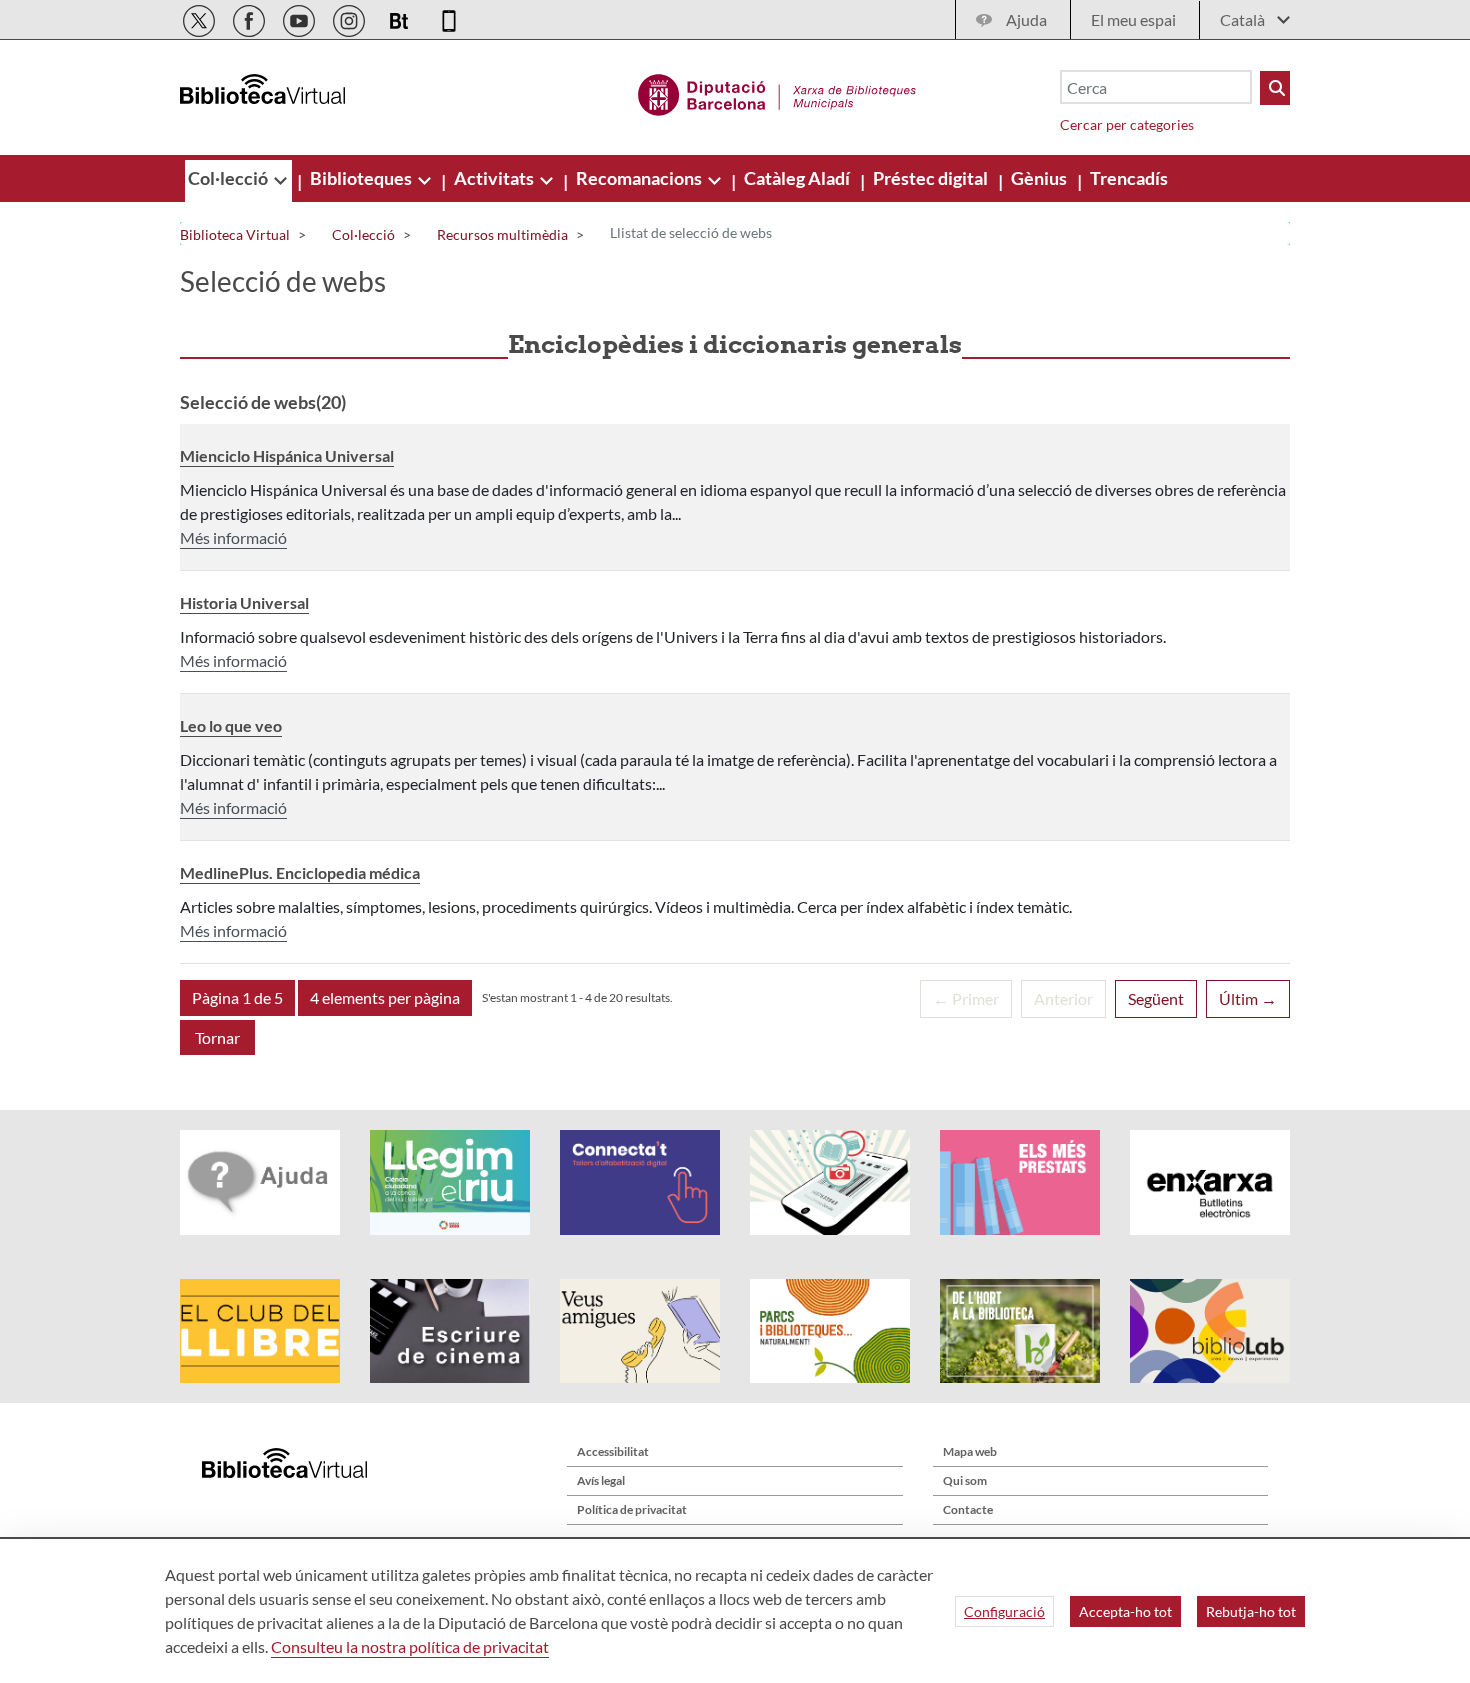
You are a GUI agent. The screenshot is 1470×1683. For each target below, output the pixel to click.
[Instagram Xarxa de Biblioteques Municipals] (350, 17)
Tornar (217, 1037)
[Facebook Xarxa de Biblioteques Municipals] (250, 17)
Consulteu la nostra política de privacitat (410, 1646)
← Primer (966, 998)
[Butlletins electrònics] (400, 17)
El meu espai (1133, 19)
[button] (237, 998)
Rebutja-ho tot (1251, 1611)
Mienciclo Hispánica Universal (287, 455)
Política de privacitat (632, 1509)
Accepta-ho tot (1125, 1611)
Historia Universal (244, 602)
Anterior (1063, 998)
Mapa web (970, 1451)
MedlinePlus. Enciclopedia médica (300, 872)
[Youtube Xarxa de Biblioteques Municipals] (300, 17)
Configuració (1004, 1611)
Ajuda (1026, 19)
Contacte (968, 1509)
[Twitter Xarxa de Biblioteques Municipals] (200, 17)
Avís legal (601, 1480)
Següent (1156, 998)
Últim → (1248, 998)
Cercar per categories (1127, 124)
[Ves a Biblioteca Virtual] (777, 92)
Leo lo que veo (231, 725)
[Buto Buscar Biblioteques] (1275, 88)
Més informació (233, 537)
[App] (449, 17)
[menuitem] (229, 178)
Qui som (965, 1480)
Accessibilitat (613, 1451)
